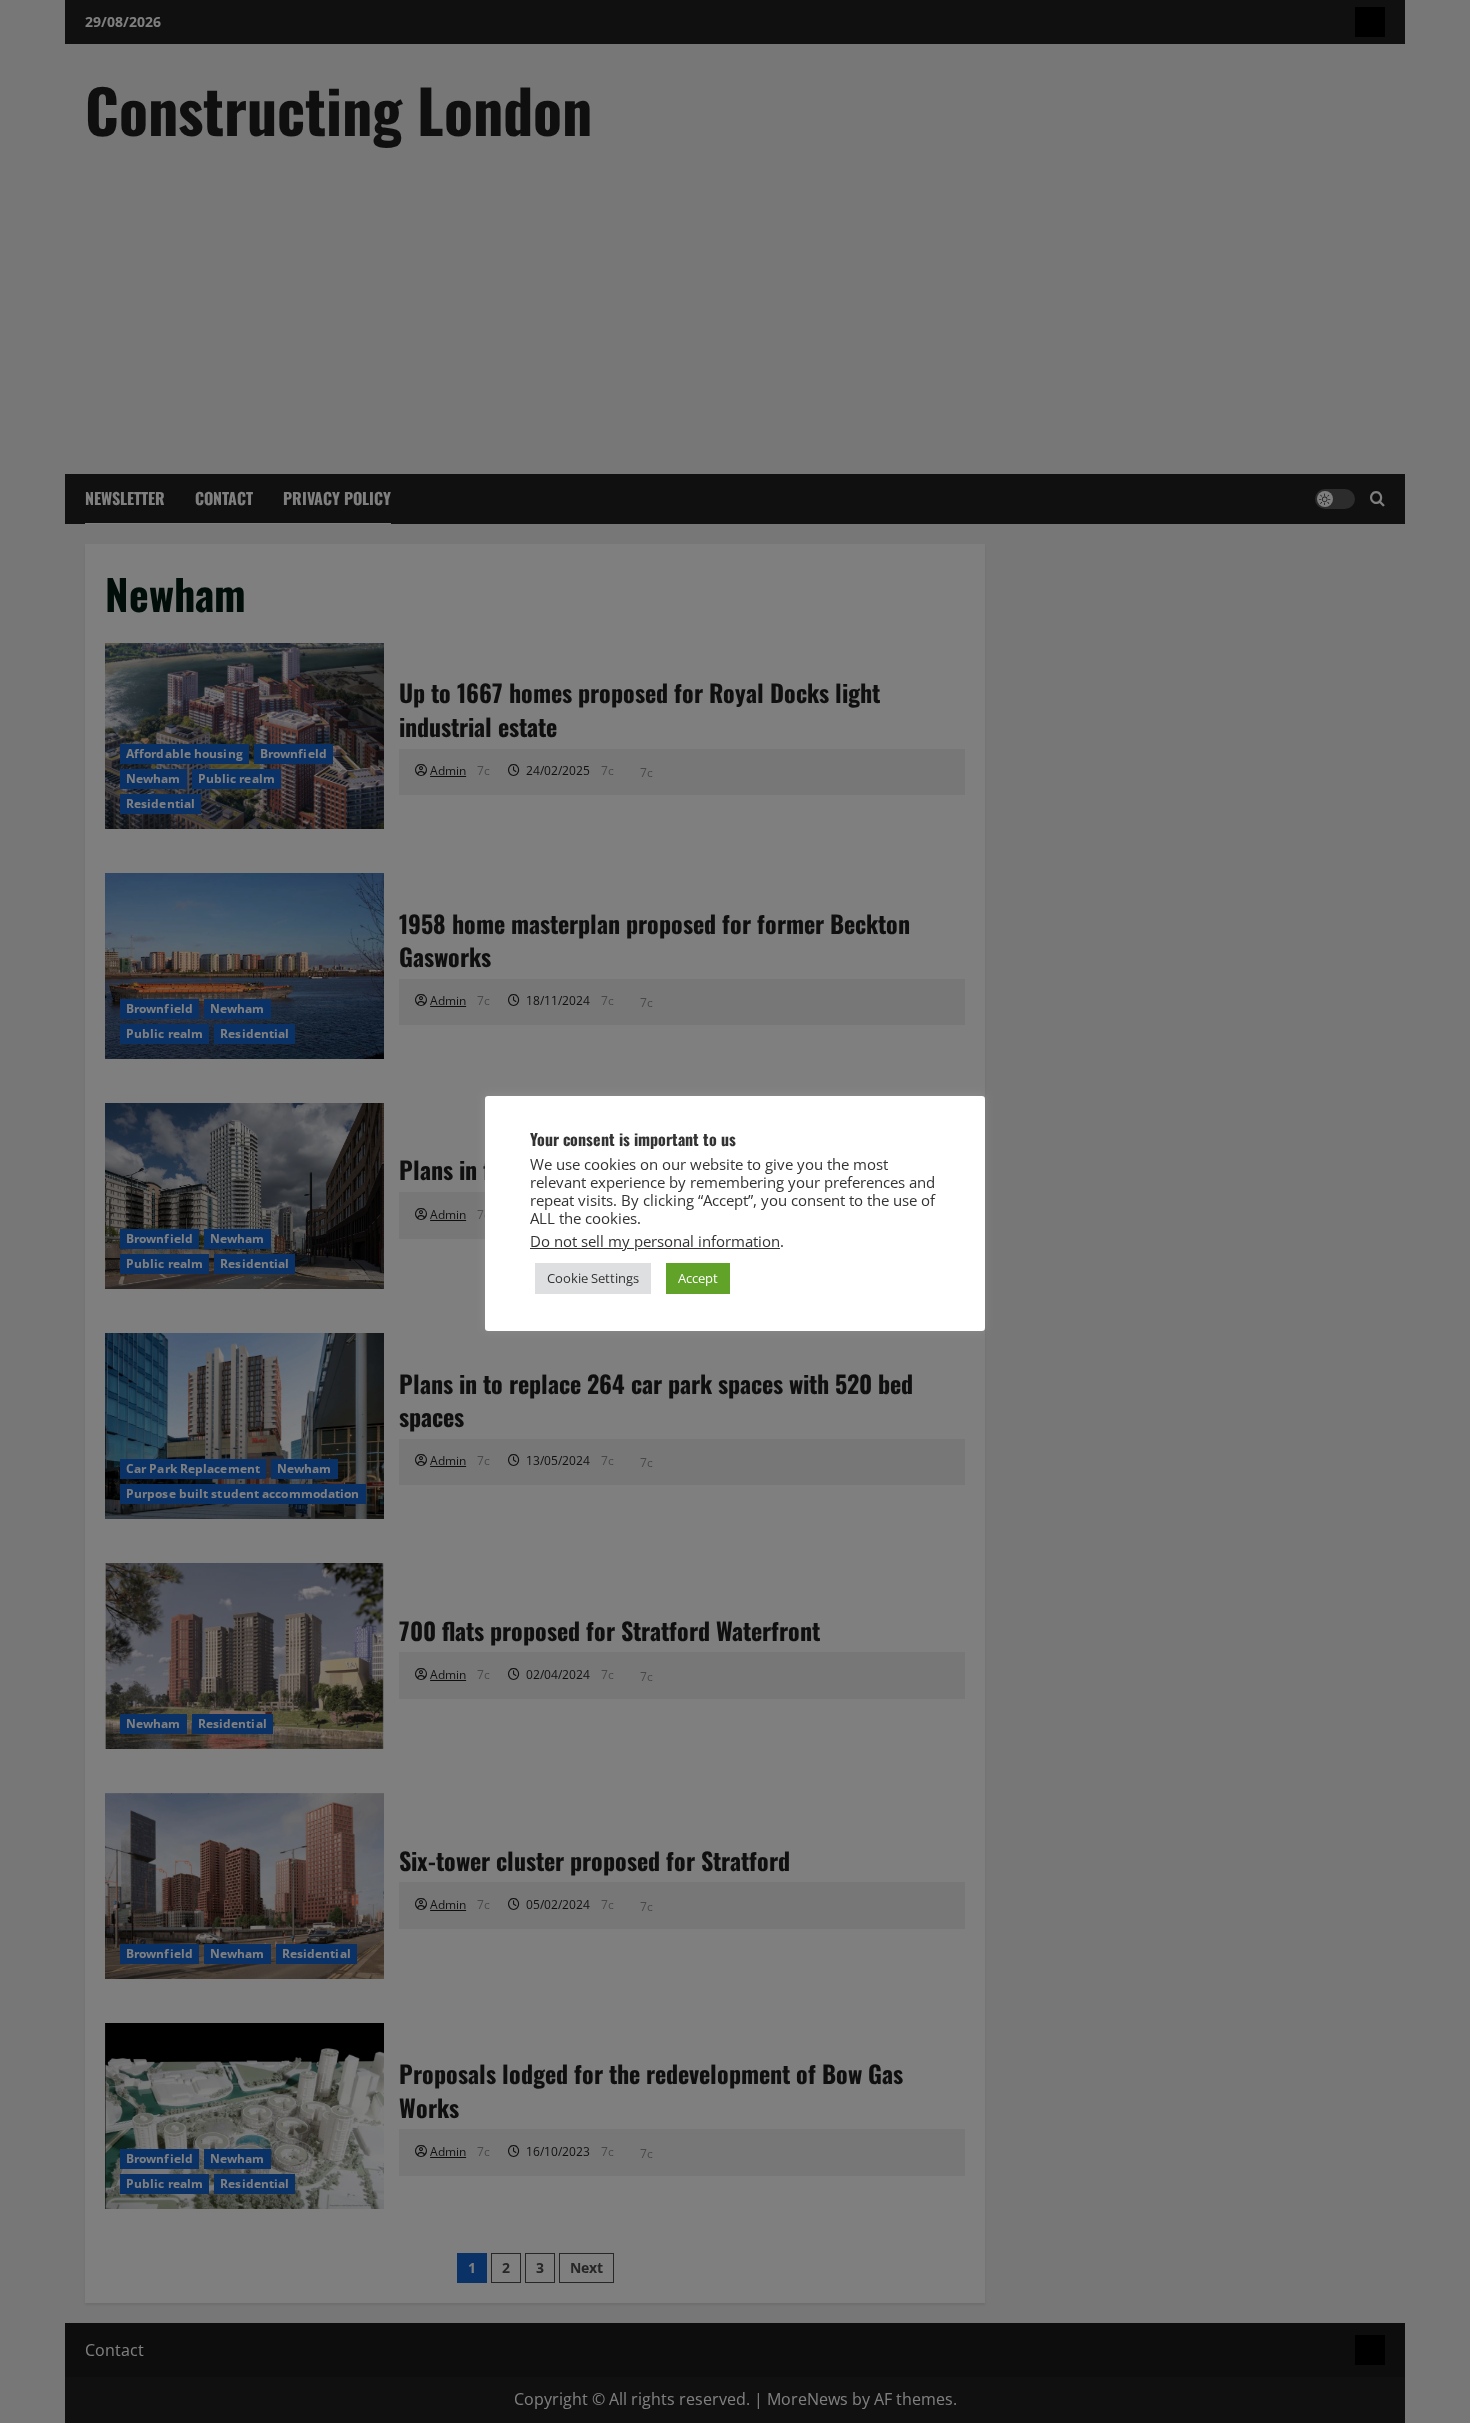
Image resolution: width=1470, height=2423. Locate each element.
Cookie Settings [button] (593, 1278)
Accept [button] (698, 1278)
